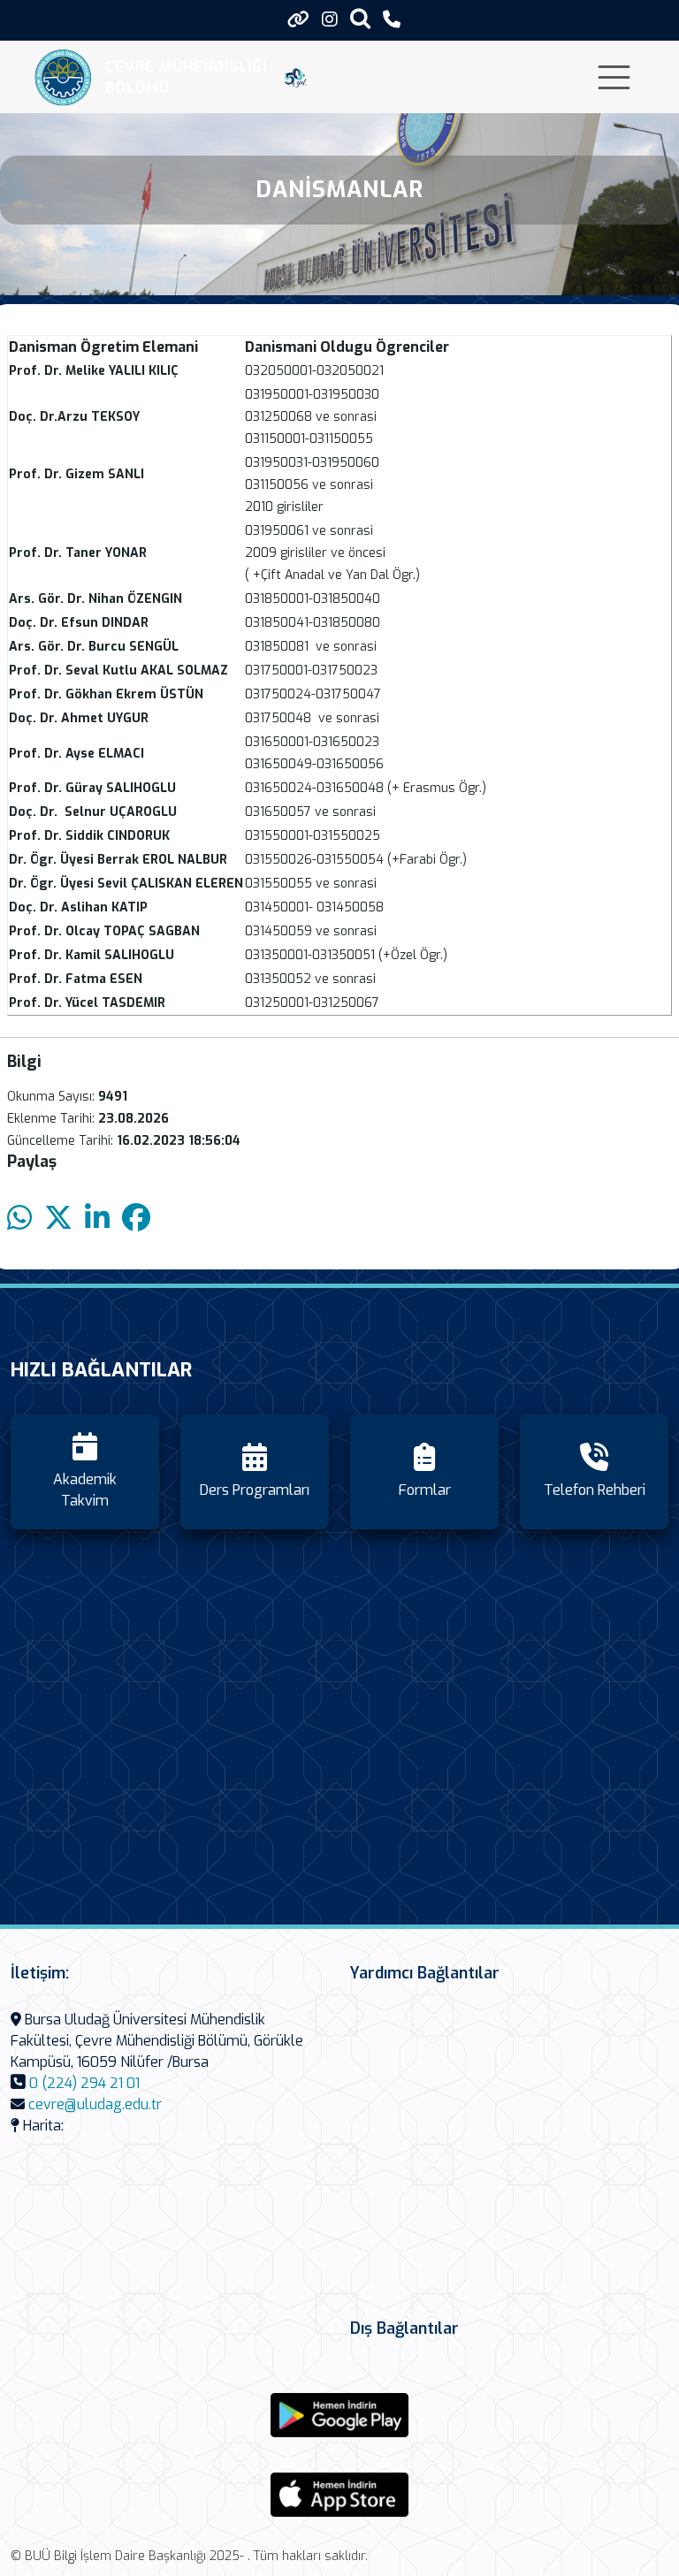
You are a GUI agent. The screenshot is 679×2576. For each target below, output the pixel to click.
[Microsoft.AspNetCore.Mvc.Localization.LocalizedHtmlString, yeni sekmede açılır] (339, 2415)
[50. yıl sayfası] (296, 78)
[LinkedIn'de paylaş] (97, 1219)
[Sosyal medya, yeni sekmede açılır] (330, 20)
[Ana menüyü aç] (614, 77)
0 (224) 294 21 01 (84, 2083)
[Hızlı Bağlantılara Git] (298, 19)
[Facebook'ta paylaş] (136, 1219)
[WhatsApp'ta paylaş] (19, 1219)
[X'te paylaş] (58, 1219)
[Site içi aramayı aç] (360, 18)
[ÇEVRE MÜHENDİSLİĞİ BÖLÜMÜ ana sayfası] (63, 77)
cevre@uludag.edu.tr (95, 2104)
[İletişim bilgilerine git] (392, 20)
